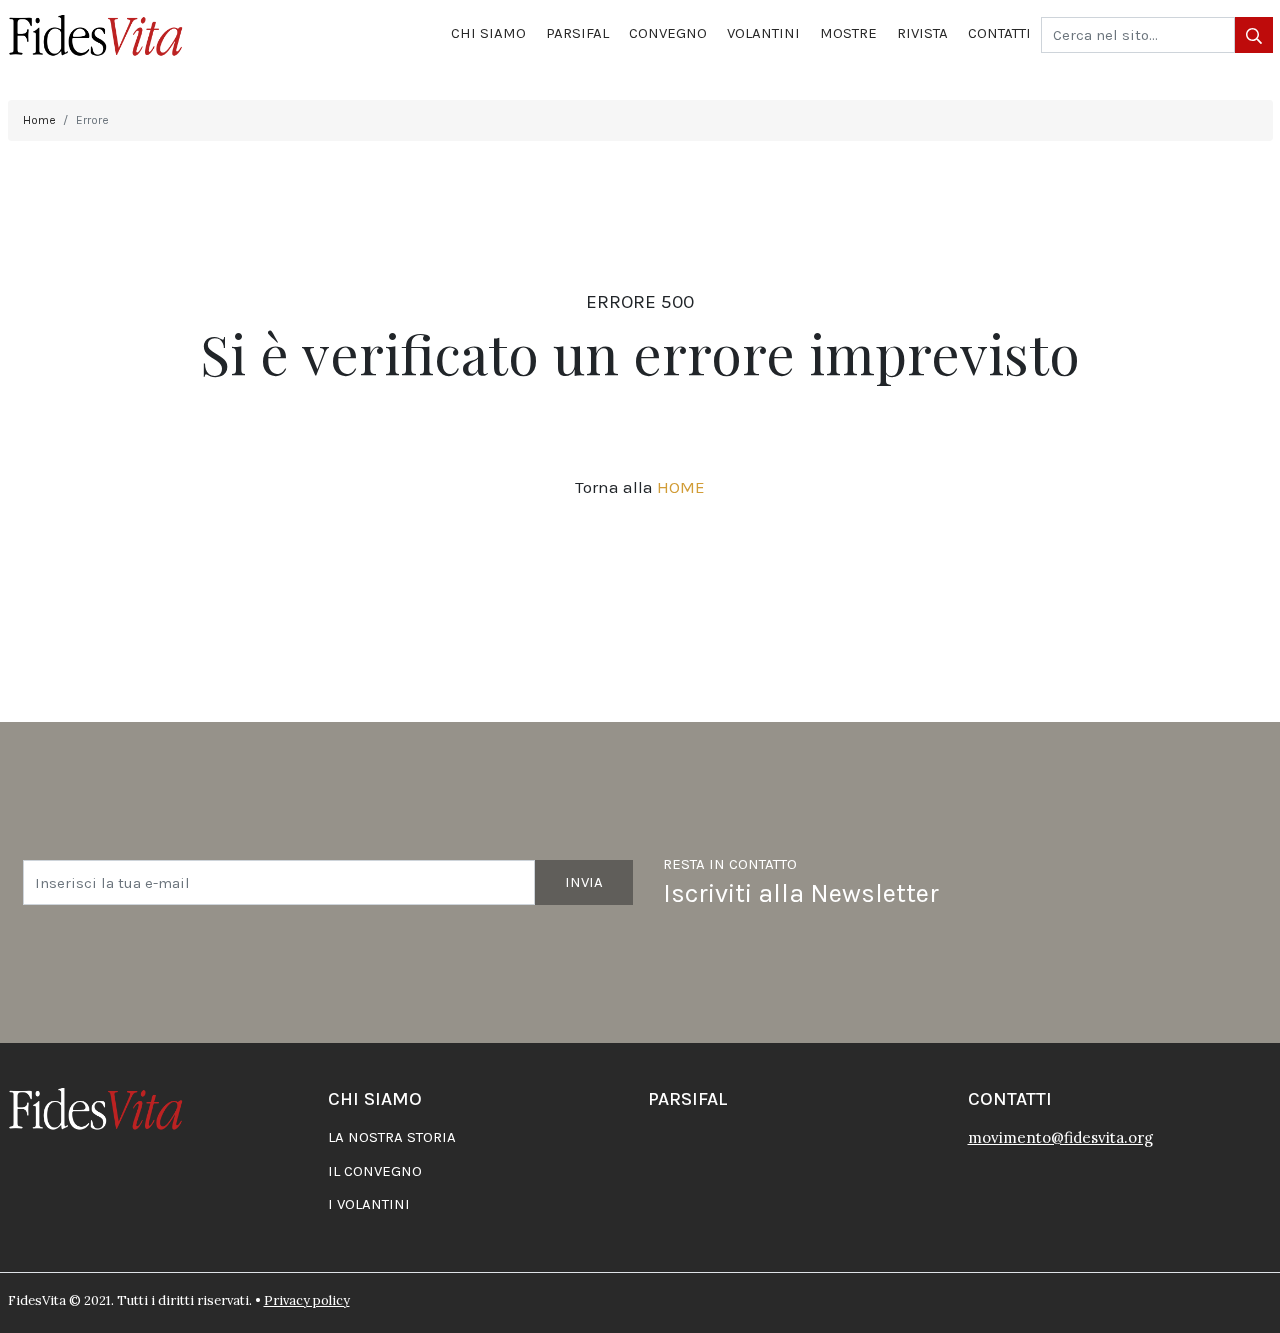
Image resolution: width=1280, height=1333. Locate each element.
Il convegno (375, 1171)
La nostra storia (392, 1137)
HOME (681, 487)
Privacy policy (307, 1300)
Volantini (763, 33)
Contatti (999, 33)
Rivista (922, 33)
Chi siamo (488, 33)
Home (39, 120)
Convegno (668, 33)
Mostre (848, 33)
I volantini (369, 1204)
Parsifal (577, 33)
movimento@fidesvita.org (1060, 1137)
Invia (584, 882)
